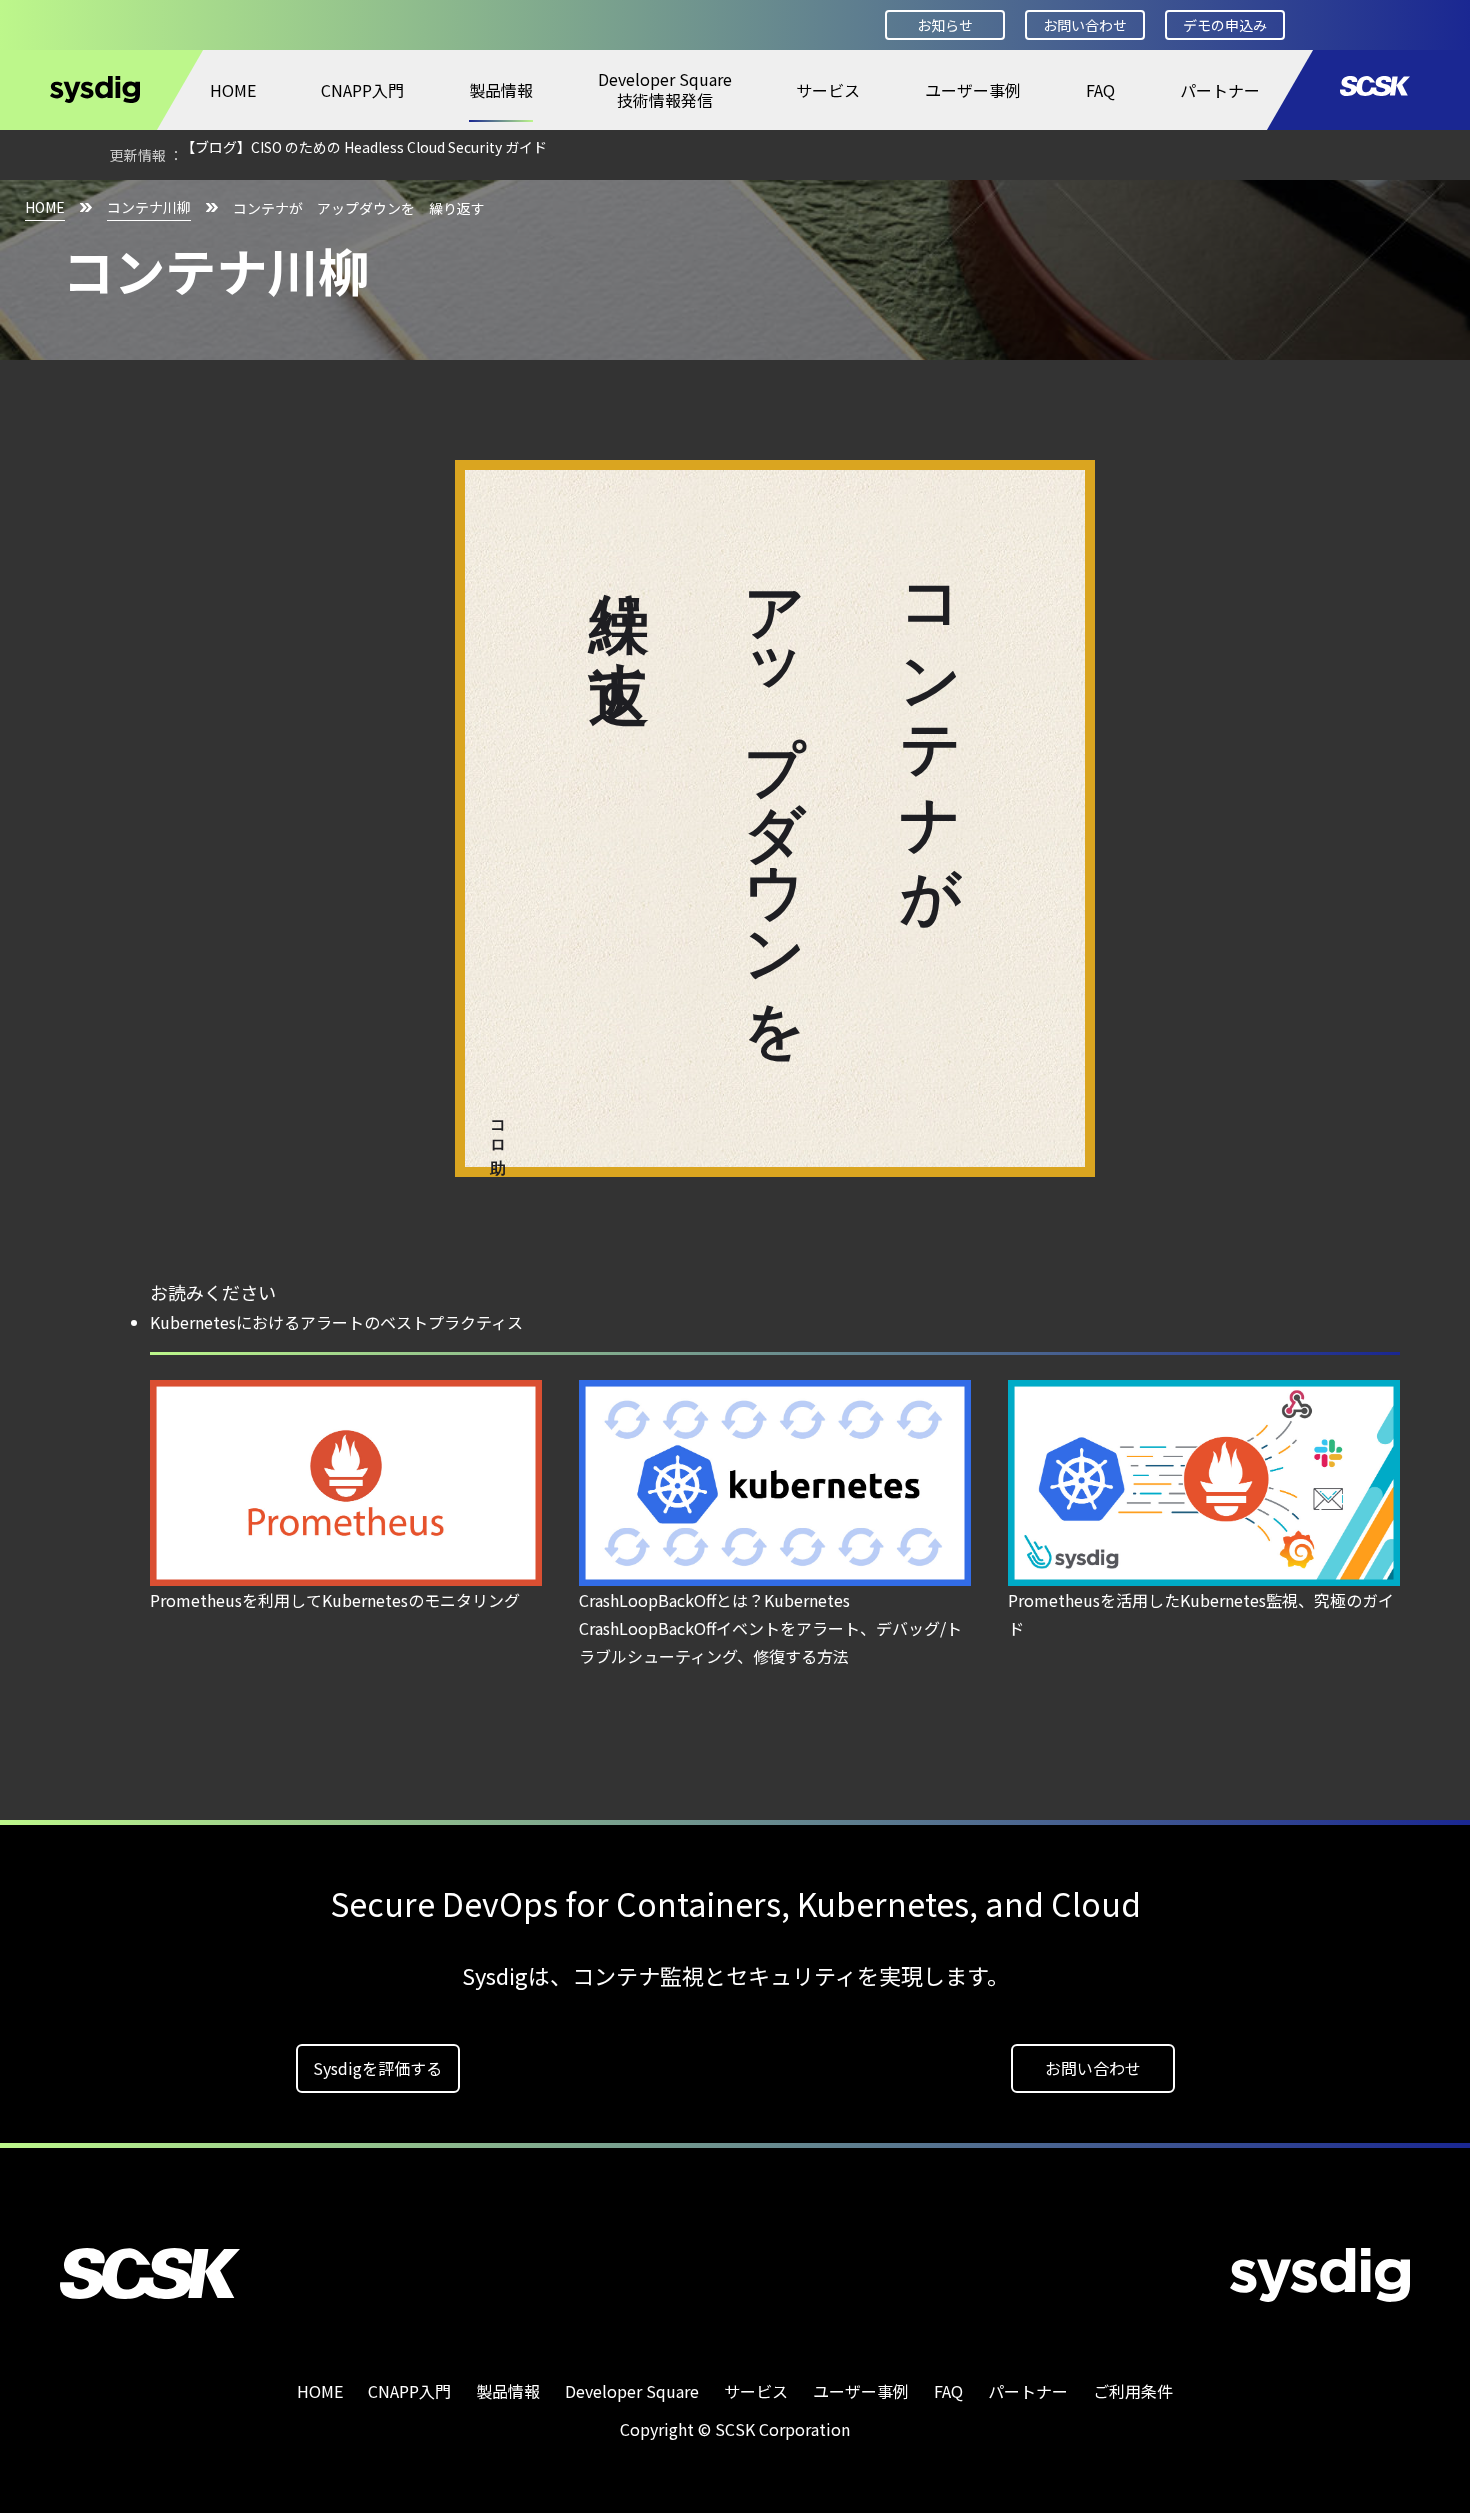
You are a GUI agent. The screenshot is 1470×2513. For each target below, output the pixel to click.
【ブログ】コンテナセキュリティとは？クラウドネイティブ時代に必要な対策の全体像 (453, 156)
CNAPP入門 (362, 90)
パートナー (1220, 90)
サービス (828, 90)
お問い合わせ (1085, 25)
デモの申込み (1225, 25)
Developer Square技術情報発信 (665, 89)
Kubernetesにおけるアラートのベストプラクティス (336, 1322)
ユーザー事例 (973, 90)
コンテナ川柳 (149, 207)
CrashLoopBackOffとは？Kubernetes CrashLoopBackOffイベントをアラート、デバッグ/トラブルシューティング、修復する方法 (770, 1628)
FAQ (1100, 90)
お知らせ (945, 25)
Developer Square (632, 2391)
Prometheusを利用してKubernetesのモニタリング (335, 1600)
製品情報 (501, 90)
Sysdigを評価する (377, 2068)
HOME (233, 90)
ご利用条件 (1133, 2391)
